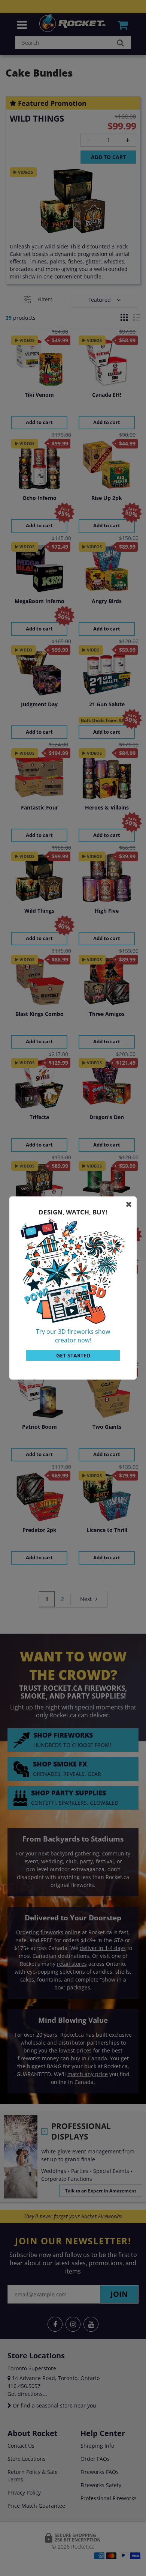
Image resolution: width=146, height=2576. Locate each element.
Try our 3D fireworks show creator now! (73, 1336)
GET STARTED (73, 1355)
